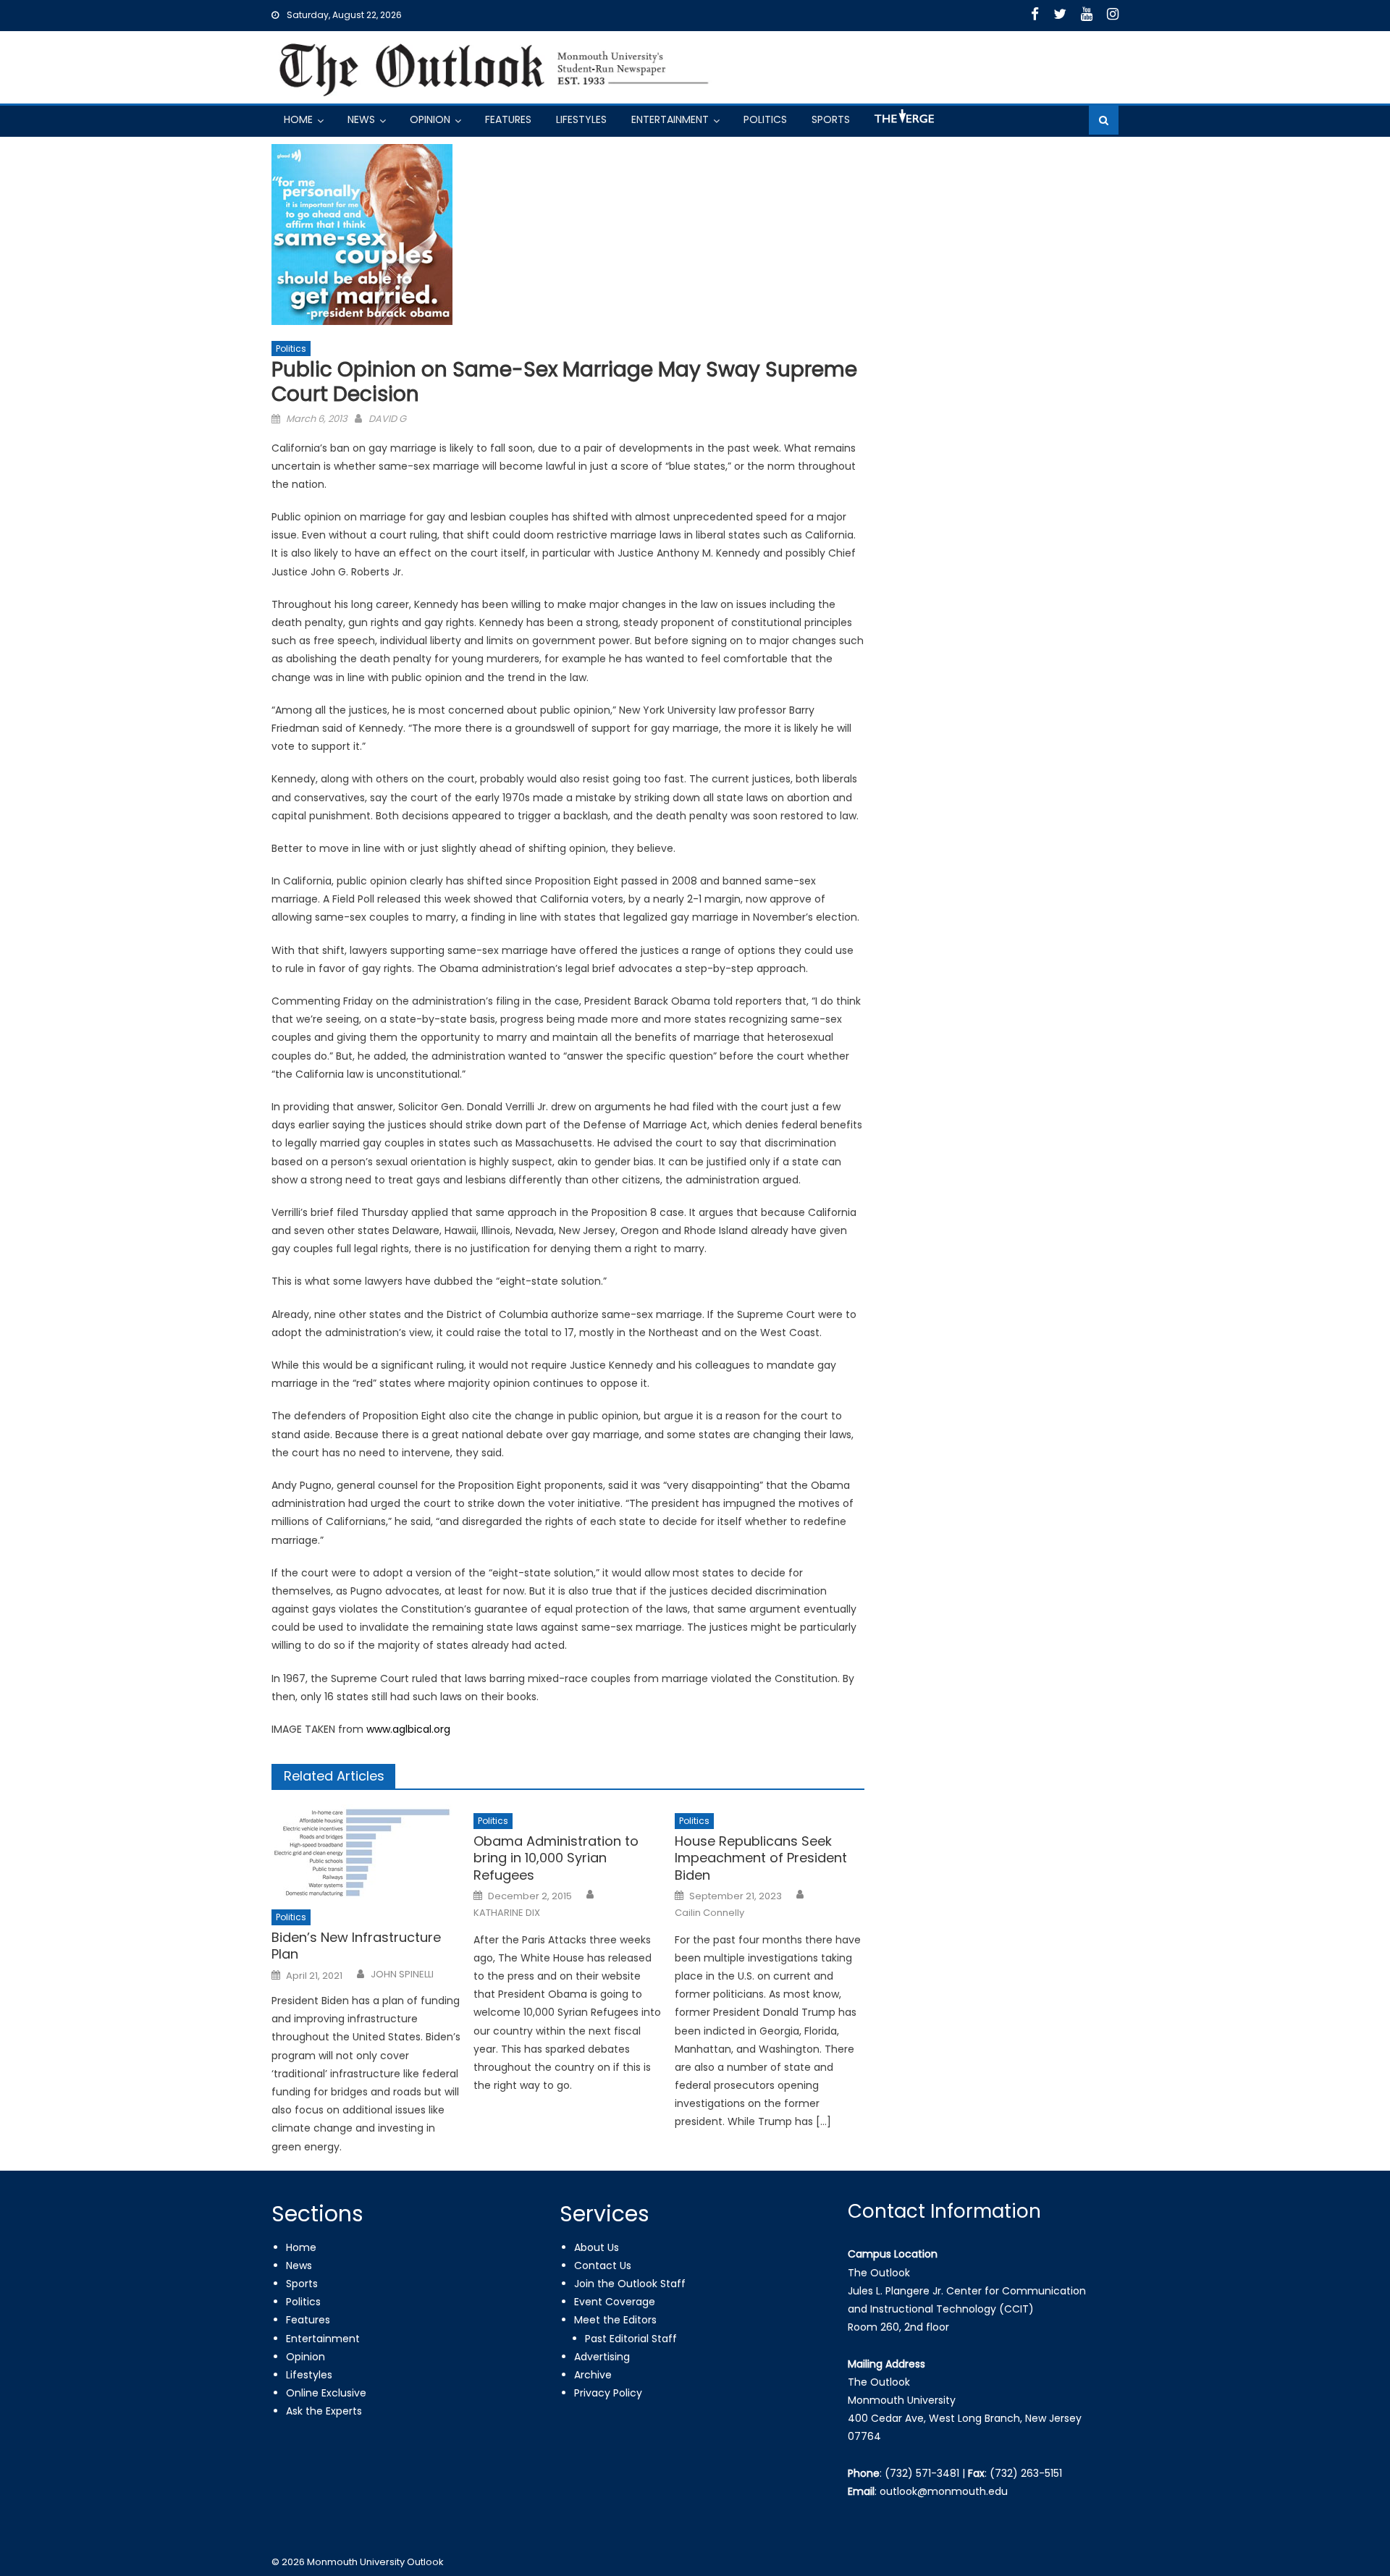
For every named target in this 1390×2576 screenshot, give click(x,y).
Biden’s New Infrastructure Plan (356, 1946)
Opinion (430, 119)
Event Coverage (615, 2302)
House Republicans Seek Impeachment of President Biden (761, 1858)
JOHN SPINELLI (402, 1975)
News (361, 119)
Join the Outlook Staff (630, 2284)
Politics (765, 119)
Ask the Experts (324, 2411)
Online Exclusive (326, 2393)
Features (508, 119)
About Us (597, 2247)
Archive (593, 2375)
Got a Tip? (903, 122)
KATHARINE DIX (507, 1913)
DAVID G (387, 419)
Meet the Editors (615, 2320)
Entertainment (670, 119)
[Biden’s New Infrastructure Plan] (366, 1853)
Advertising (602, 2357)
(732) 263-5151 (1026, 2473)
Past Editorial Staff (631, 2339)
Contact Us (603, 2265)
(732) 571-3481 (922, 2473)
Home (298, 119)
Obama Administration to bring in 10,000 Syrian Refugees (556, 1858)
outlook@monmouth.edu (944, 2491)
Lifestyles (581, 119)
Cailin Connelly (709, 1913)
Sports (831, 119)
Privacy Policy (608, 2393)
